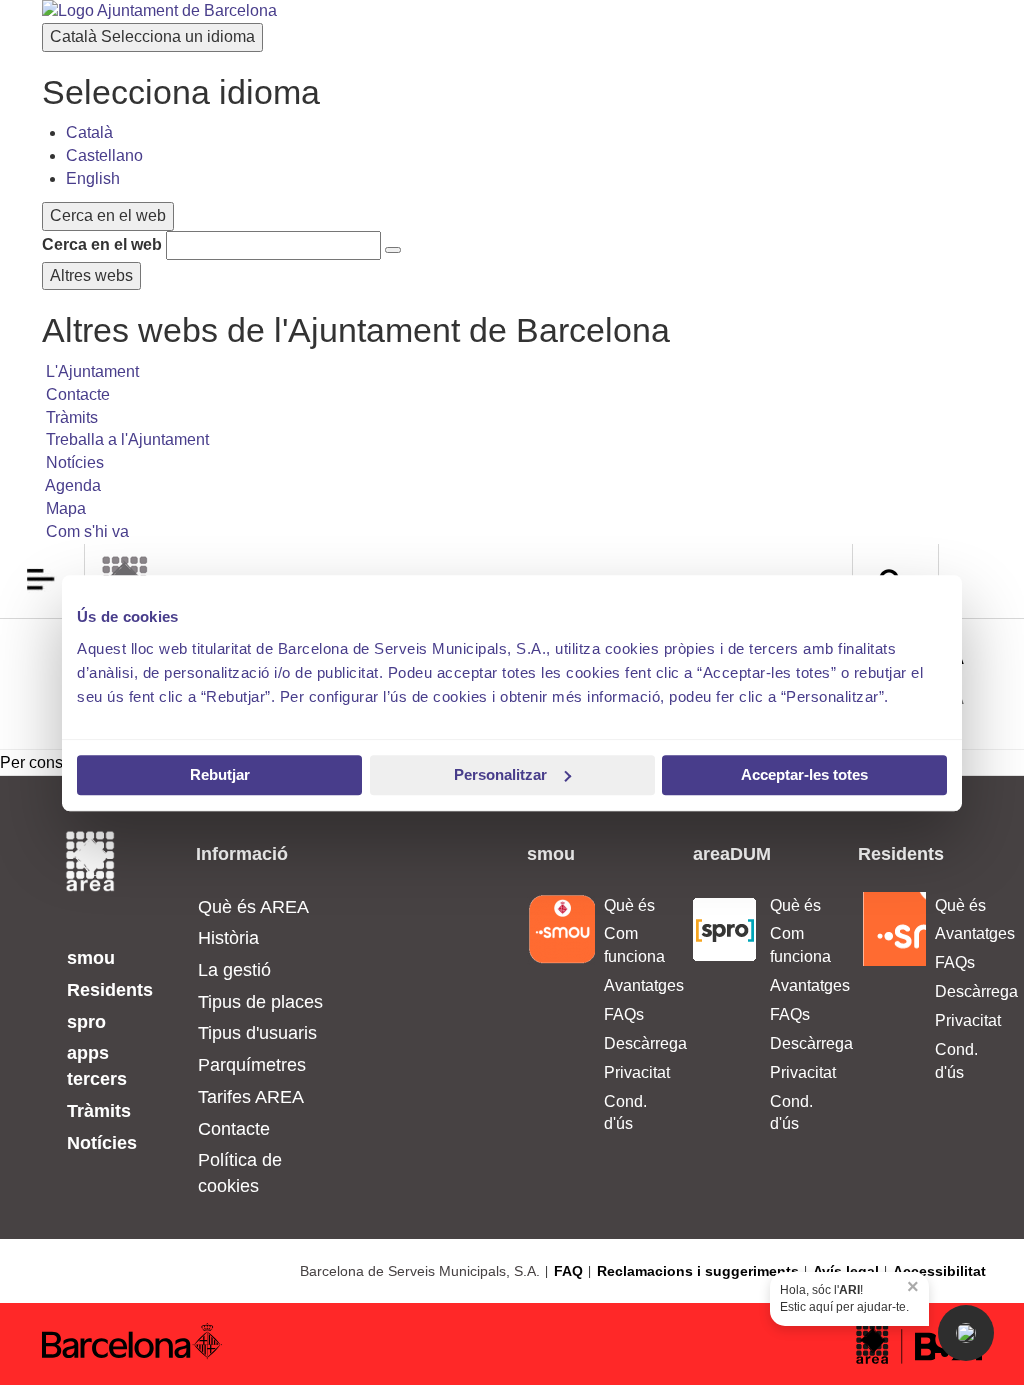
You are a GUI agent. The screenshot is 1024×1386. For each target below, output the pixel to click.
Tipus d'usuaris (257, 1033)
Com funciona (633, 945)
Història (228, 938)
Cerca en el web (102, 244)
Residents (110, 990)
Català (152, 36)
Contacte (234, 1129)
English (93, 178)
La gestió (234, 970)
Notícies (102, 1143)
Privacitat (633, 1072)
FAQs (624, 1014)
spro (86, 1022)
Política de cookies (240, 1173)
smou (91, 958)
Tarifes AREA (251, 1097)
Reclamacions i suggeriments (698, 1271)
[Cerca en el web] (393, 250)
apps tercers (97, 1066)
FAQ (568, 1271)
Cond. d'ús (625, 1113)
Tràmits (99, 1111)
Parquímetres (252, 1065)
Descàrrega (633, 1043)
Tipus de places (260, 1002)
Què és (629, 905)
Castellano (104, 155)
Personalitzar (500, 774)
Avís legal (846, 1271)
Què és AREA (253, 907)
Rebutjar (220, 774)
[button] (966, 1333)
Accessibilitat (939, 1271)
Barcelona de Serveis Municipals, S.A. (420, 1271)
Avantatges (633, 985)
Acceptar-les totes (804, 774)
